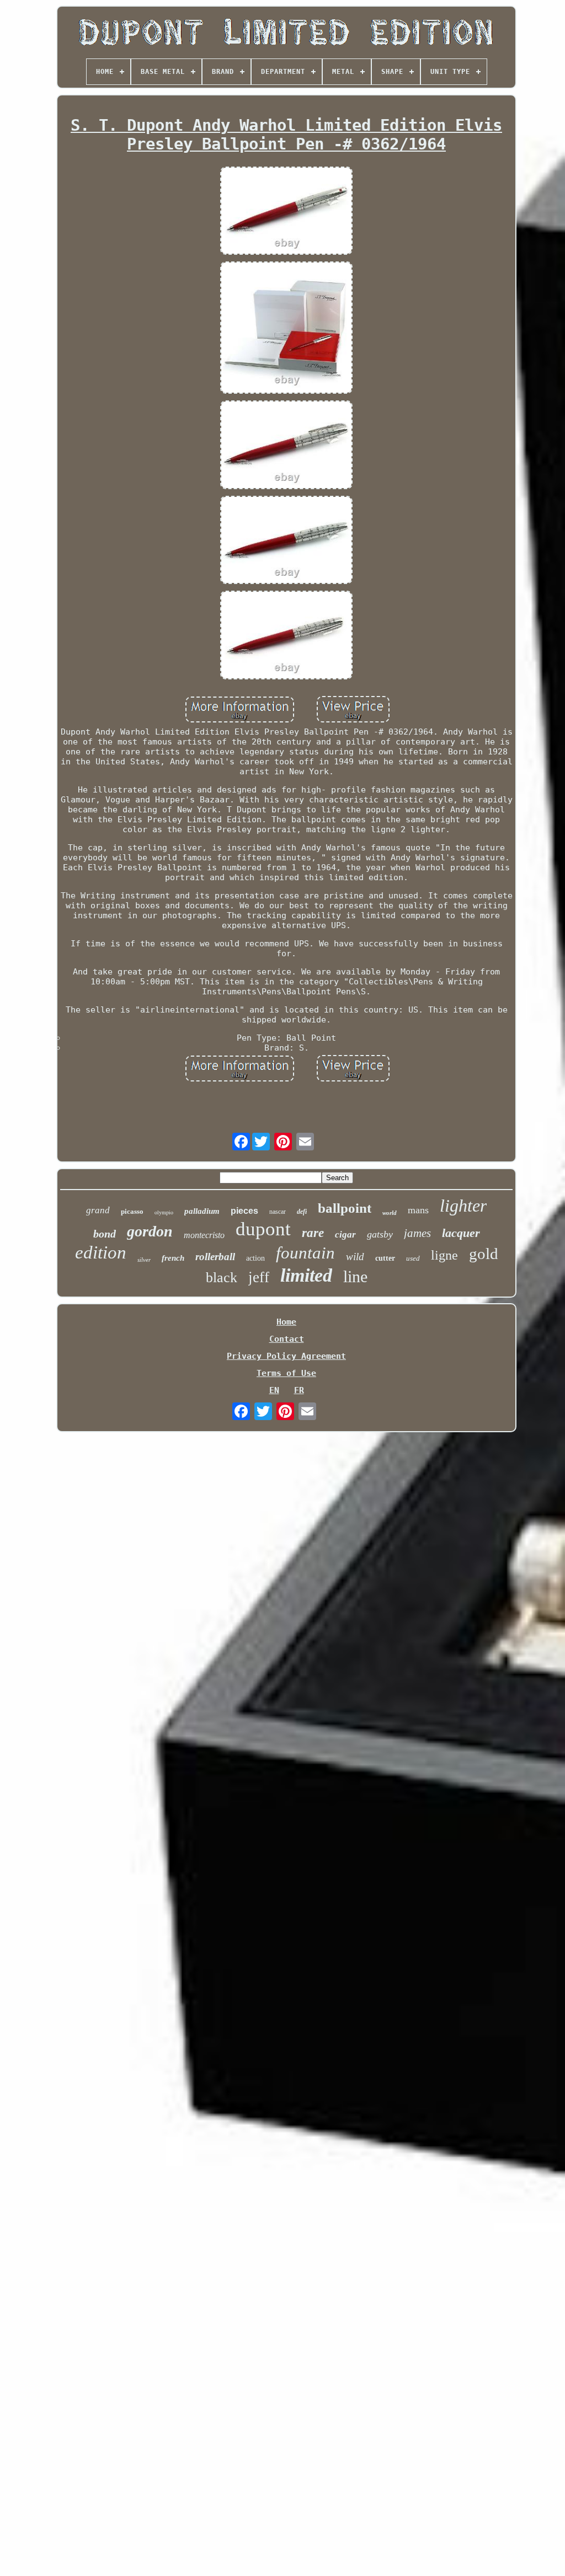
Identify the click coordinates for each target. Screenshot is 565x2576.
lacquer (461, 1233)
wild (355, 1257)
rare (313, 1233)
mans (418, 1210)
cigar (345, 1235)
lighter (463, 1206)
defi (302, 1212)
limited (306, 1275)
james (417, 1233)
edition (101, 1252)
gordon (150, 1231)
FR (299, 1390)
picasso (132, 1211)
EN (274, 1390)
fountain (305, 1253)
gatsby (380, 1234)
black (222, 1278)
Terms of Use (286, 1373)
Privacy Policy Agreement (286, 1356)
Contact (287, 1339)
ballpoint (345, 1208)
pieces (244, 1211)
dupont (263, 1229)
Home (286, 1322)
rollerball (215, 1257)
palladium (202, 1211)
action (255, 1258)
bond (105, 1234)
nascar (278, 1212)
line (355, 1276)
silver (144, 1260)
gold (484, 1254)
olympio (164, 1212)
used (413, 1258)
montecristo (204, 1235)
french (173, 1258)
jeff (259, 1277)
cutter (385, 1258)
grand (98, 1210)
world (390, 1213)
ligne (444, 1255)
